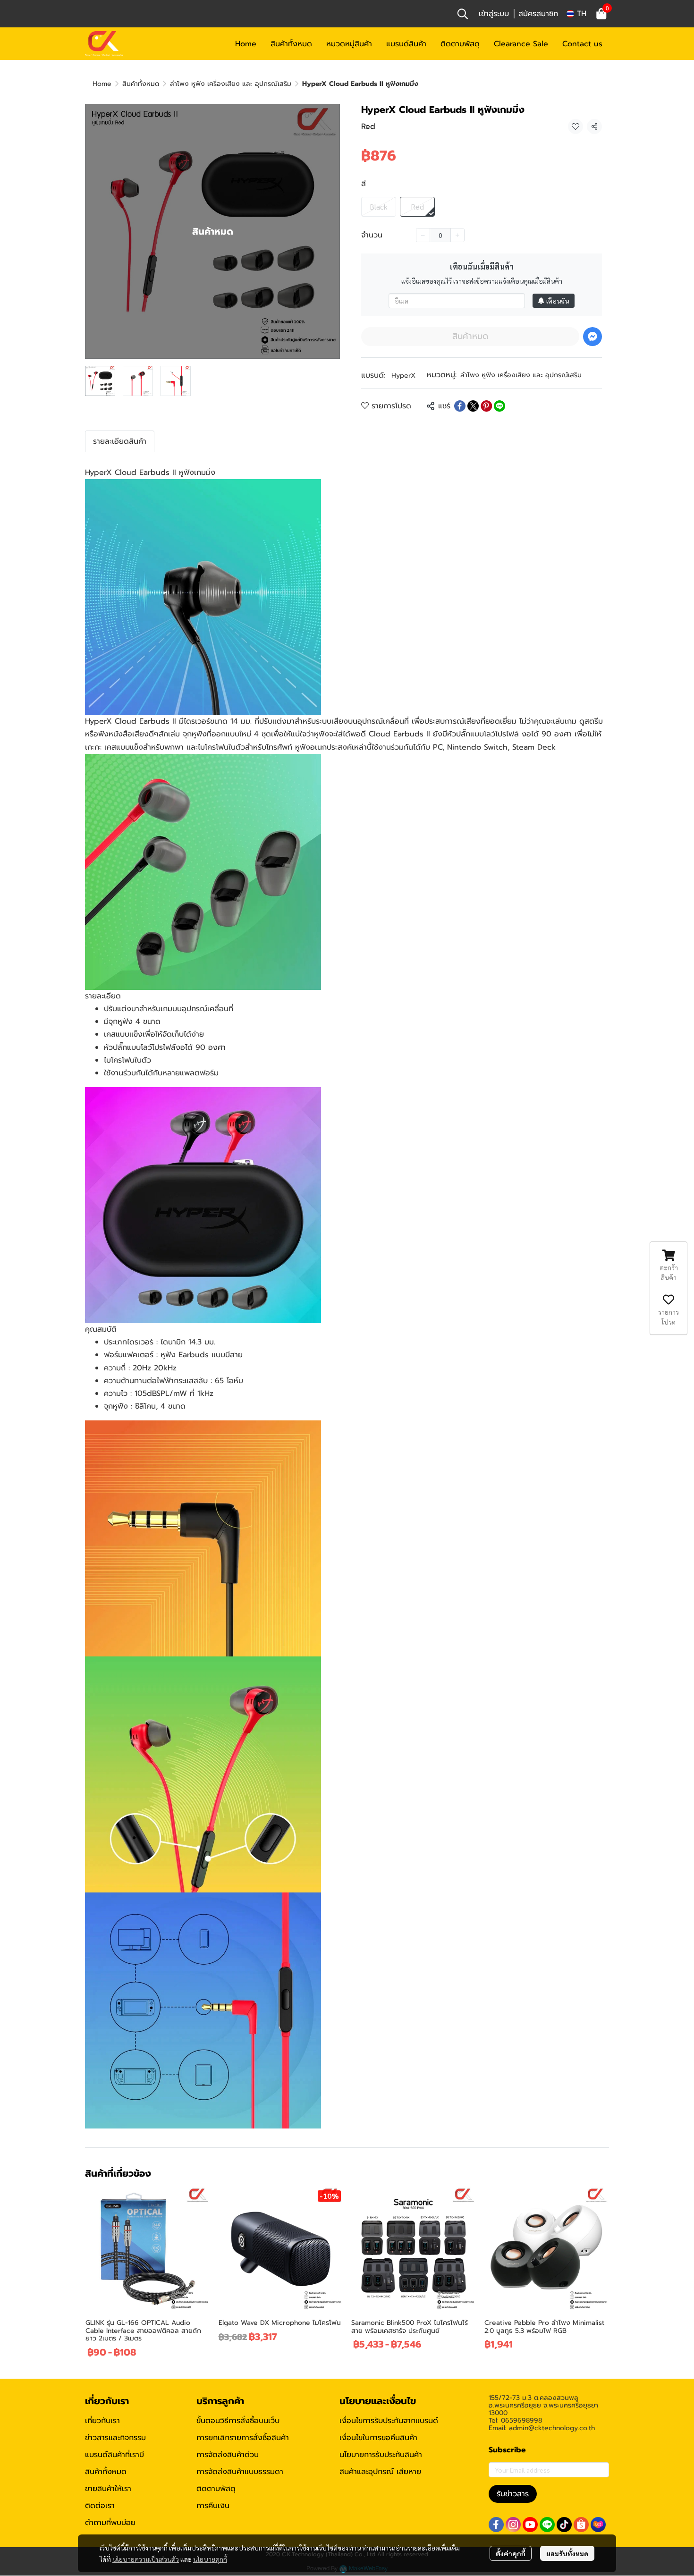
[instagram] (513, 2525)
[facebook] (496, 2525)
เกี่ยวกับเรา (102, 2421)
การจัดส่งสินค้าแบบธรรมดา (240, 2472)
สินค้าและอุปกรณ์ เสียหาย (380, 2472)
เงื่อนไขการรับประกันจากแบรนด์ (389, 2421)
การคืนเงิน (213, 2506)
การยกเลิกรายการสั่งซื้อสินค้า (243, 2438)
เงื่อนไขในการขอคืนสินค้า (378, 2438)
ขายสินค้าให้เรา (108, 2489)
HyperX (403, 376)
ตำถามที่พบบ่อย (110, 2523)
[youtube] (530, 2525)
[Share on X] (473, 406)
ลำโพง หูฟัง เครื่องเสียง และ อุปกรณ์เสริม (231, 84)
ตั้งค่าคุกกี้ (511, 2553)
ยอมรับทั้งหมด (567, 2553)
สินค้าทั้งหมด (141, 84)
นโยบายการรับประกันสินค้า (381, 2455)
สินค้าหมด (470, 336)
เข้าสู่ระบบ (494, 14)
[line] (547, 2525)
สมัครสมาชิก (538, 14)
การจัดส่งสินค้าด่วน (228, 2455)
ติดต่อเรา (100, 2506)
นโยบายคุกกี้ (210, 2559)
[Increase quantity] (457, 235)
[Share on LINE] (499, 406)
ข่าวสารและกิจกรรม (115, 2438)
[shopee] (581, 2525)
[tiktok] (564, 2525)
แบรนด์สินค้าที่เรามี (114, 2455)
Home (102, 84)
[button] (463, 14)
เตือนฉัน (558, 301)
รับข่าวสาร (513, 2494)
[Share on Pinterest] (486, 406)
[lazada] (598, 2525)
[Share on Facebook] (460, 406)
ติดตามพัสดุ (216, 2489)
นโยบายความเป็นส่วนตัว (146, 2559)
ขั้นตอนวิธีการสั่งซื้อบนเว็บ (238, 2421)
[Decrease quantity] (423, 235)
